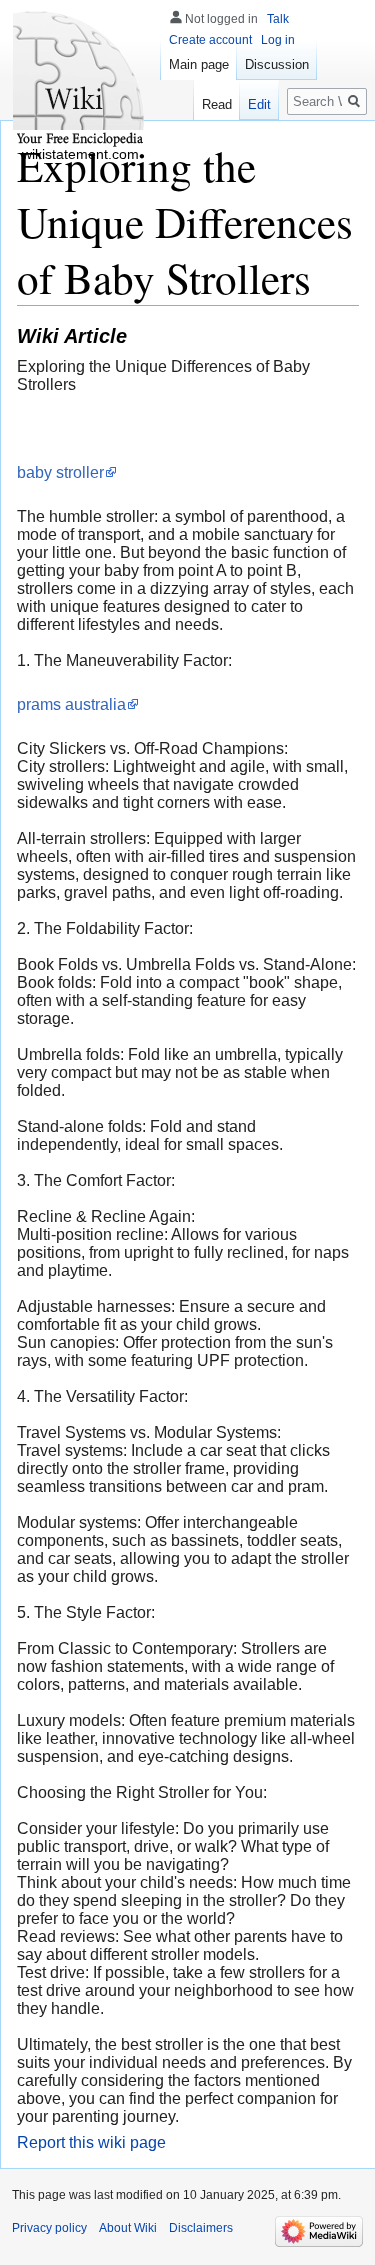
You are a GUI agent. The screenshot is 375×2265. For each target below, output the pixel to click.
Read (217, 104)
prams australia (71, 704)
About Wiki (128, 2228)
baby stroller (60, 472)
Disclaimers (201, 2228)
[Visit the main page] (80, 80)
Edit (259, 104)
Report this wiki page (91, 2142)
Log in (278, 40)
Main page (199, 64)
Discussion (277, 64)
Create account (210, 40)
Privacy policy (49, 2228)
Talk (278, 19)
